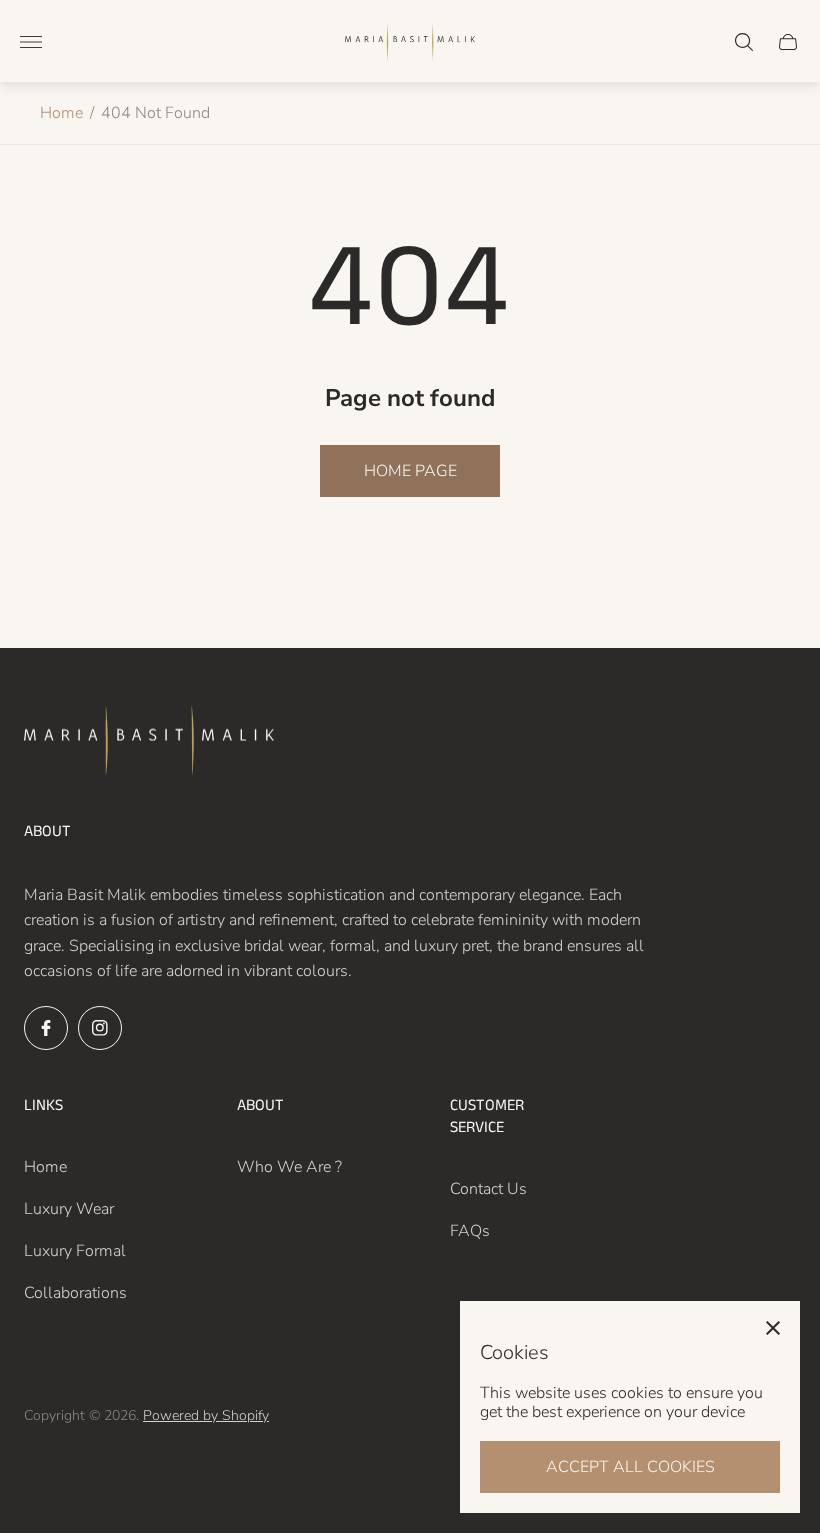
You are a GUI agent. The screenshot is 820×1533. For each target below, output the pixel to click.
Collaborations (75, 1293)
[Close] (773, 1328)
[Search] (744, 42)
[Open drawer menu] (31, 42)
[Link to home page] (149, 743)
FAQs (470, 1231)
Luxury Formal (75, 1251)
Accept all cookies (630, 1467)
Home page (410, 471)
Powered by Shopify (206, 1415)
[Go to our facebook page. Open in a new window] (46, 1028)
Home (61, 113)
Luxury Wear (69, 1209)
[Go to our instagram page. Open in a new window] (100, 1028)
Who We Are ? (289, 1167)
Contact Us (488, 1189)
